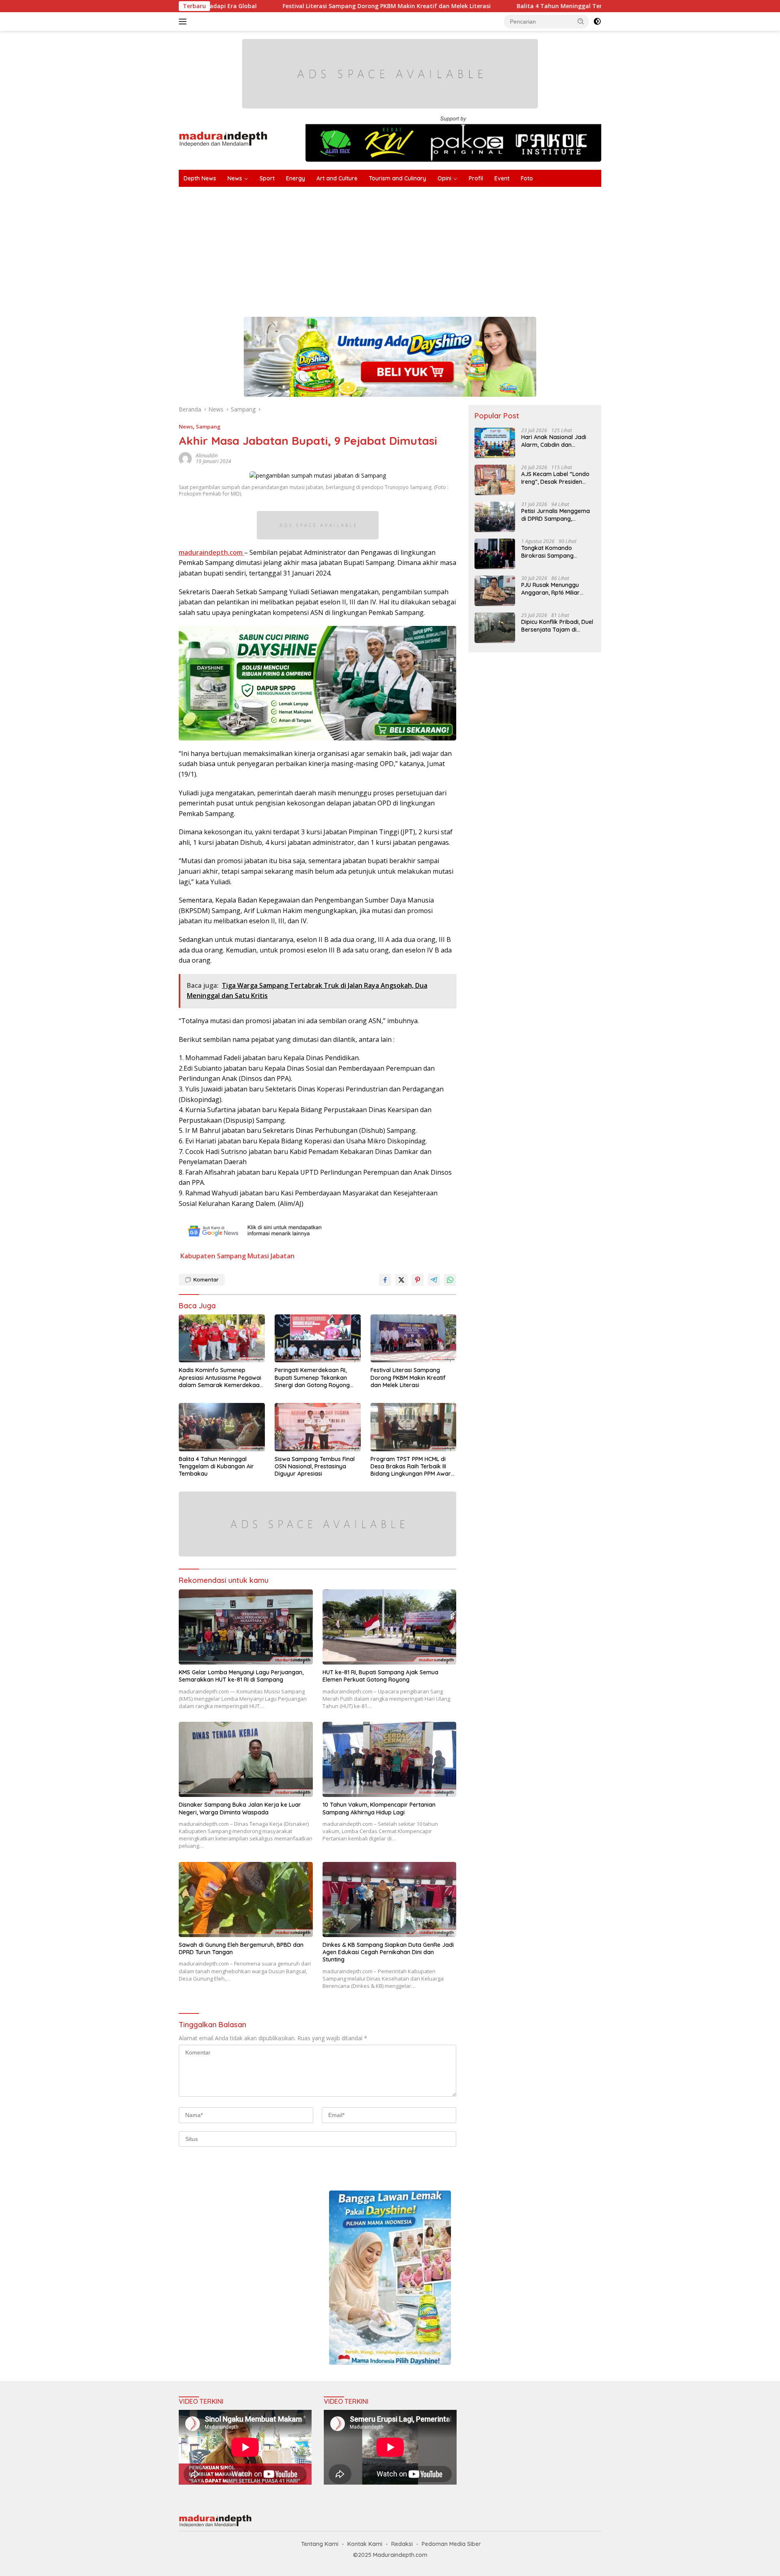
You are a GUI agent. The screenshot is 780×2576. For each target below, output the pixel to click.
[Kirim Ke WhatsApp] (450, 1280)
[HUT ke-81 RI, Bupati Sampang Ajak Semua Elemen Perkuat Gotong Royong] (390, 1627)
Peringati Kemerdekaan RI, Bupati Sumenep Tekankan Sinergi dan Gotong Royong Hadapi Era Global (312, 1378)
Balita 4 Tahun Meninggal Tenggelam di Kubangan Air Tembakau (487, 6)
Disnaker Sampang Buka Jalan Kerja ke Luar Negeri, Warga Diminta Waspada (240, 1808)
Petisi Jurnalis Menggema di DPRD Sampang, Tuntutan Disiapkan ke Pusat (556, 515)
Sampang (208, 426)
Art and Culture (337, 178)
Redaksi (402, 2544)
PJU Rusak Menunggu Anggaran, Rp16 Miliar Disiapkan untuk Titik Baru (557, 589)
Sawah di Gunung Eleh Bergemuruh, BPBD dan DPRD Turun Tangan (241, 1948)
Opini (444, 178)
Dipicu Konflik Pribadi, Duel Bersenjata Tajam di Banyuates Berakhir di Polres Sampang (557, 626)
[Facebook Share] (385, 1280)
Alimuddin (207, 456)
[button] (581, 21)
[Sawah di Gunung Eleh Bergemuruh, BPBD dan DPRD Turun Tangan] (246, 1900)
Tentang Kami (320, 2544)
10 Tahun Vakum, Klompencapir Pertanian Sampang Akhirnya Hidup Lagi (379, 1808)
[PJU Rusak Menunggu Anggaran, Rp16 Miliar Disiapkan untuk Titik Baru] (495, 591)
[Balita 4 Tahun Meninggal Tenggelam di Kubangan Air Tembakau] (222, 1427)
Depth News (200, 178)
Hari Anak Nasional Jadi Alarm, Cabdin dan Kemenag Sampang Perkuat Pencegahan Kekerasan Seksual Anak (555, 441)
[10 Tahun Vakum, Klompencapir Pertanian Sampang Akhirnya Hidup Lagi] (390, 1759)
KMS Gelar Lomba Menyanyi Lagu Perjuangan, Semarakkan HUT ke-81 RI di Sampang (241, 1676)
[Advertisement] (422, 248)
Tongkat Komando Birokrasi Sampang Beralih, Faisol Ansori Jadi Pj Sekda (556, 552)
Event (502, 178)
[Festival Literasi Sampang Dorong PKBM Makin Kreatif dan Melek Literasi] (414, 1339)
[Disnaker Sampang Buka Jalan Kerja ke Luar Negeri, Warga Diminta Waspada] (246, 1759)
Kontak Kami (365, 2544)
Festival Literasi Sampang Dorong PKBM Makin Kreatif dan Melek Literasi (264, 6)
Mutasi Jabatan (271, 1256)
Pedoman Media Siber (451, 2544)
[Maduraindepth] (223, 138)
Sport (267, 178)
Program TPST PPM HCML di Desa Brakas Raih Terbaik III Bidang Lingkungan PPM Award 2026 (413, 1467)
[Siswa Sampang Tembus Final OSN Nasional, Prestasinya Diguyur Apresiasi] (318, 1427)
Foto (527, 178)
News (235, 178)
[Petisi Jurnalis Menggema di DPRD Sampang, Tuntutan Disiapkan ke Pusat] (495, 517)
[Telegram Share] (434, 1280)
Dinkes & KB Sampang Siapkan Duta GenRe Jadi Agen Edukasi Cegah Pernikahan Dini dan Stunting (388, 1952)
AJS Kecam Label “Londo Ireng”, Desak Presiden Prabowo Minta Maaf (555, 478)
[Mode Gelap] (597, 22)
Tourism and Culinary (398, 178)
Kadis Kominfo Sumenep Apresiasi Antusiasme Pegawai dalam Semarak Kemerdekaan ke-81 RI (221, 1378)
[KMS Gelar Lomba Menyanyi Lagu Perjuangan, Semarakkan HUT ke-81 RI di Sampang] (246, 1627)
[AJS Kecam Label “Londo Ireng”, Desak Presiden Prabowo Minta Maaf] (495, 480)
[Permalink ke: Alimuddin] (185, 458)
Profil (476, 178)
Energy (296, 178)
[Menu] (184, 22)
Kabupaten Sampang (213, 1256)
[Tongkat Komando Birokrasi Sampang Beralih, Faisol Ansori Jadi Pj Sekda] (495, 554)
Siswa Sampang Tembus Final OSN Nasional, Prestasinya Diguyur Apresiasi (315, 1466)
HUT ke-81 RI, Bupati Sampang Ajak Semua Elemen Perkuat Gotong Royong (380, 1676)
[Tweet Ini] (401, 1280)
